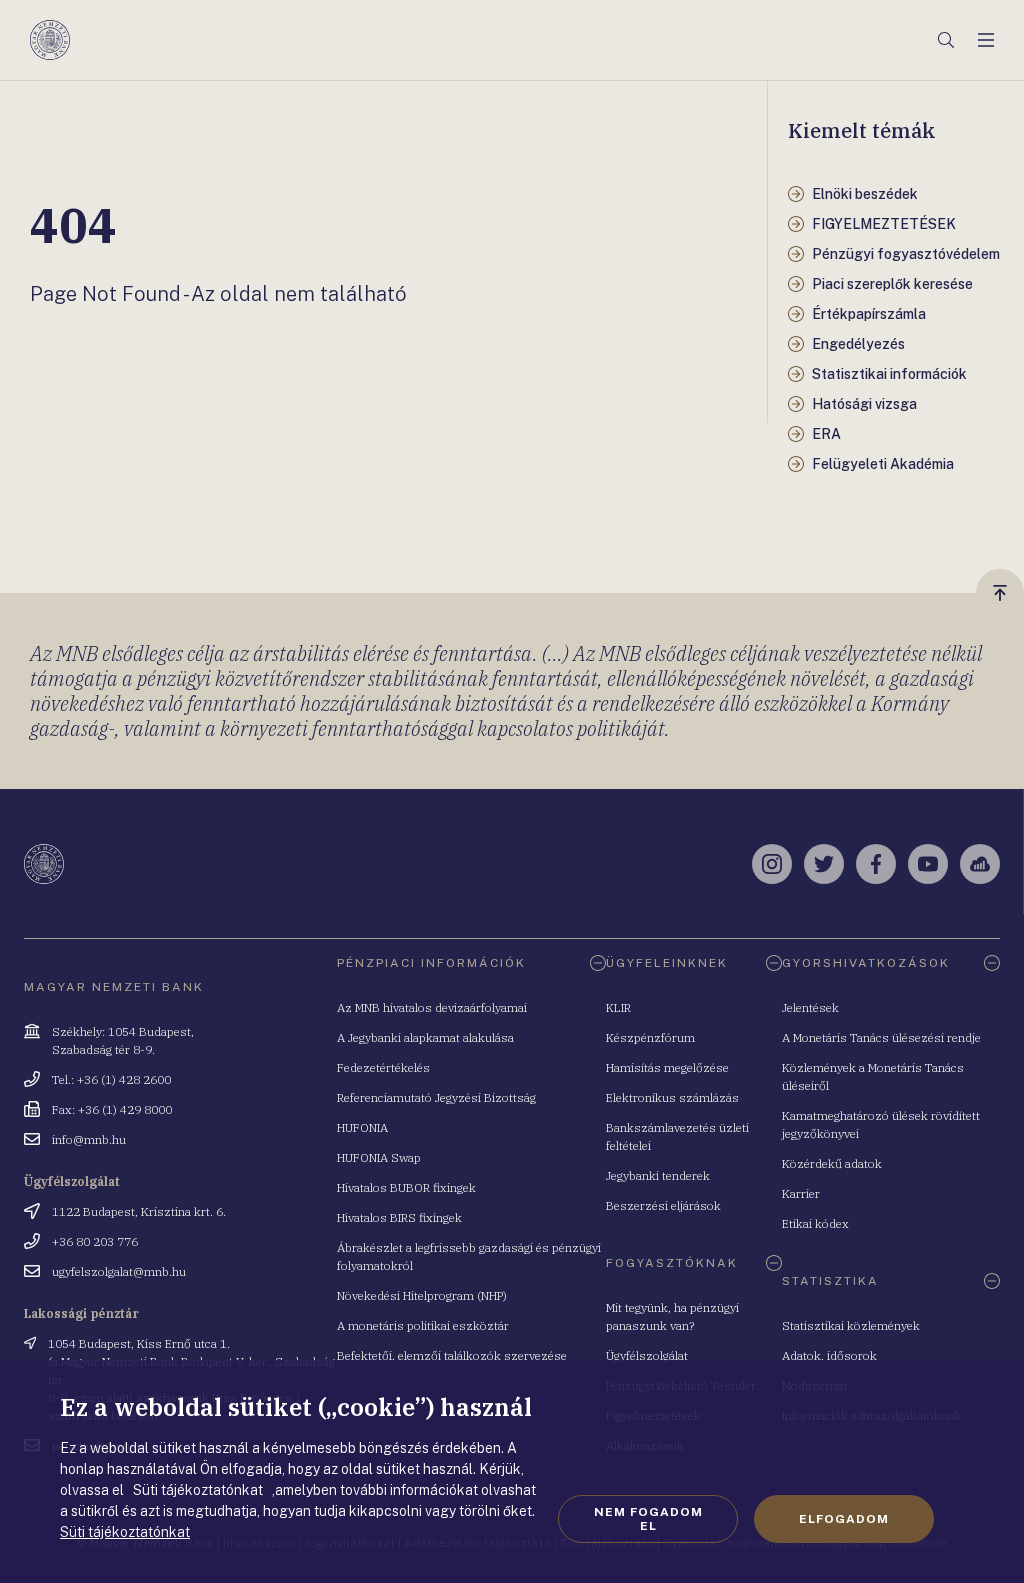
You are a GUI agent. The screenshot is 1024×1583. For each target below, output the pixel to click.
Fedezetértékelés (383, 1067)
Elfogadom (844, 1519)
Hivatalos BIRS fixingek (399, 1217)
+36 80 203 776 (95, 1241)
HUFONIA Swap (379, 1157)
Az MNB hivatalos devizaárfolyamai (432, 1007)
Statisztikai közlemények (851, 1325)
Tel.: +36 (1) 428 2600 (111, 1079)
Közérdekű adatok (832, 1163)
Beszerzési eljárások (663, 1205)
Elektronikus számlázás (672, 1097)
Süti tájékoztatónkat (125, 1532)
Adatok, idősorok (829, 1355)
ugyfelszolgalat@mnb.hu (119, 1271)
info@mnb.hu (89, 1139)
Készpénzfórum (650, 1037)
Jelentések (810, 1007)
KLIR (618, 1007)
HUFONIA (362, 1127)
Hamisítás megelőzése (667, 1067)
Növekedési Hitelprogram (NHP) (422, 1295)
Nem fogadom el (648, 1519)
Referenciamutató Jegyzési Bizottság (436, 1097)
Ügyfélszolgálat (647, 1355)
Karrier (801, 1193)
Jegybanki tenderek (658, 1175)
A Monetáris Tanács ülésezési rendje (881, 1037)
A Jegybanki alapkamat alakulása (425, 1037)
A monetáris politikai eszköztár (423, 1325)
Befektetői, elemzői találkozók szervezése (452, 1355)
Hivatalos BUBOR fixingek (406, 1187)
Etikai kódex (815, 1223)
